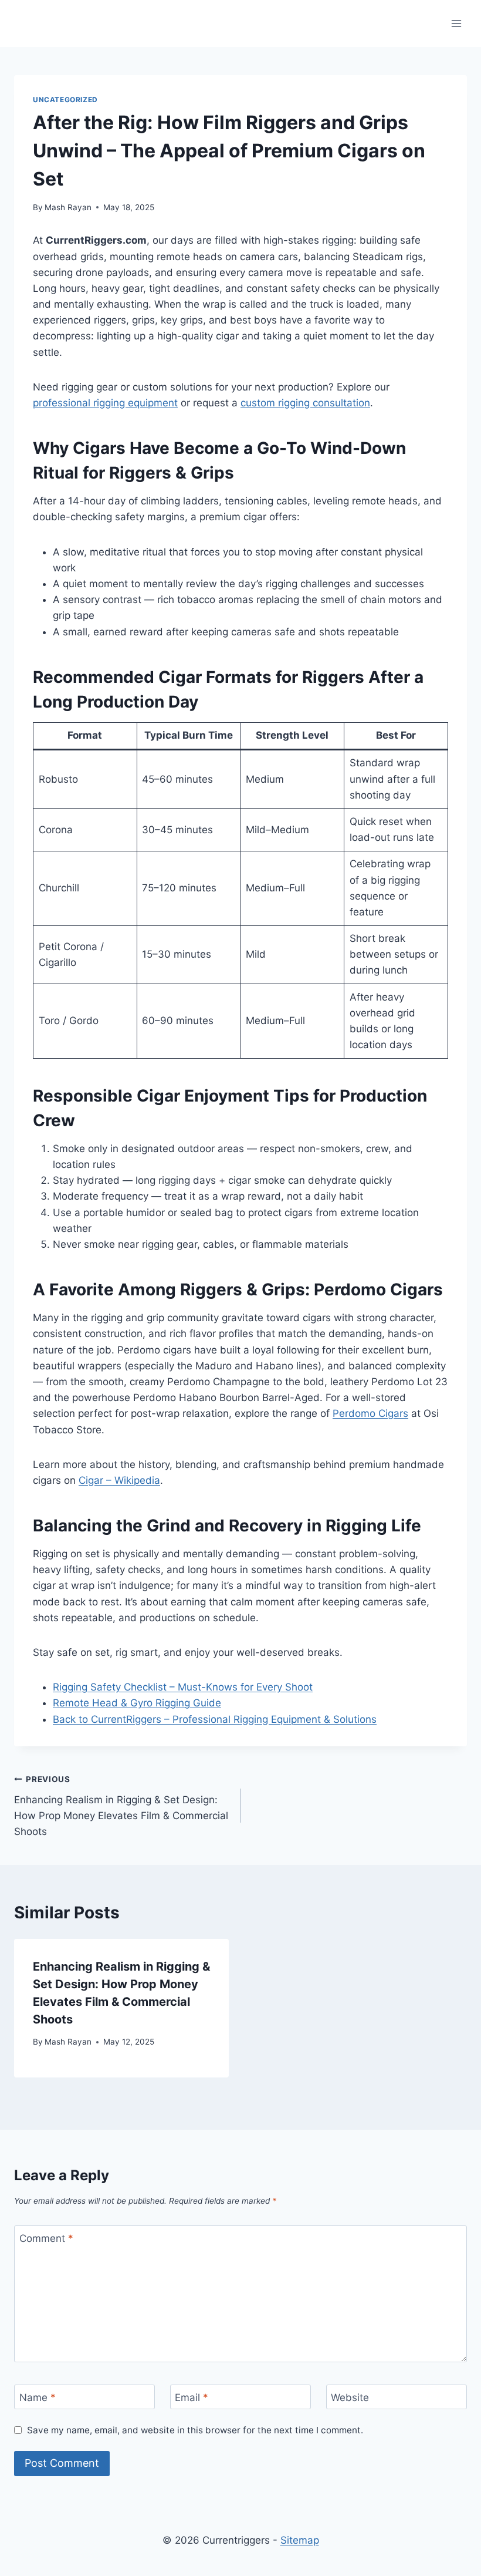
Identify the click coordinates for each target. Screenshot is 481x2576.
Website (350, 2397)
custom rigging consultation (305, 403)
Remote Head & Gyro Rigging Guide (137, 1703)
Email (192, 2397)
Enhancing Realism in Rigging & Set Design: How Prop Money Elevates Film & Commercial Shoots (121, 1806)
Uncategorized (65, 100)
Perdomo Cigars (370, 1413)
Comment (46, 2238)
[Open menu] (456, 23)
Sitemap (300, 2540)
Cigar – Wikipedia (119, 1480)
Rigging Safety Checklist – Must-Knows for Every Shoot (183, 1687)
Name (38, 2397)
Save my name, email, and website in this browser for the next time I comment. (195, 2430)
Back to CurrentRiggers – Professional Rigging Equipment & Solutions (215, 1719)
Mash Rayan (68, 207)
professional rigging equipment (105, 403)
